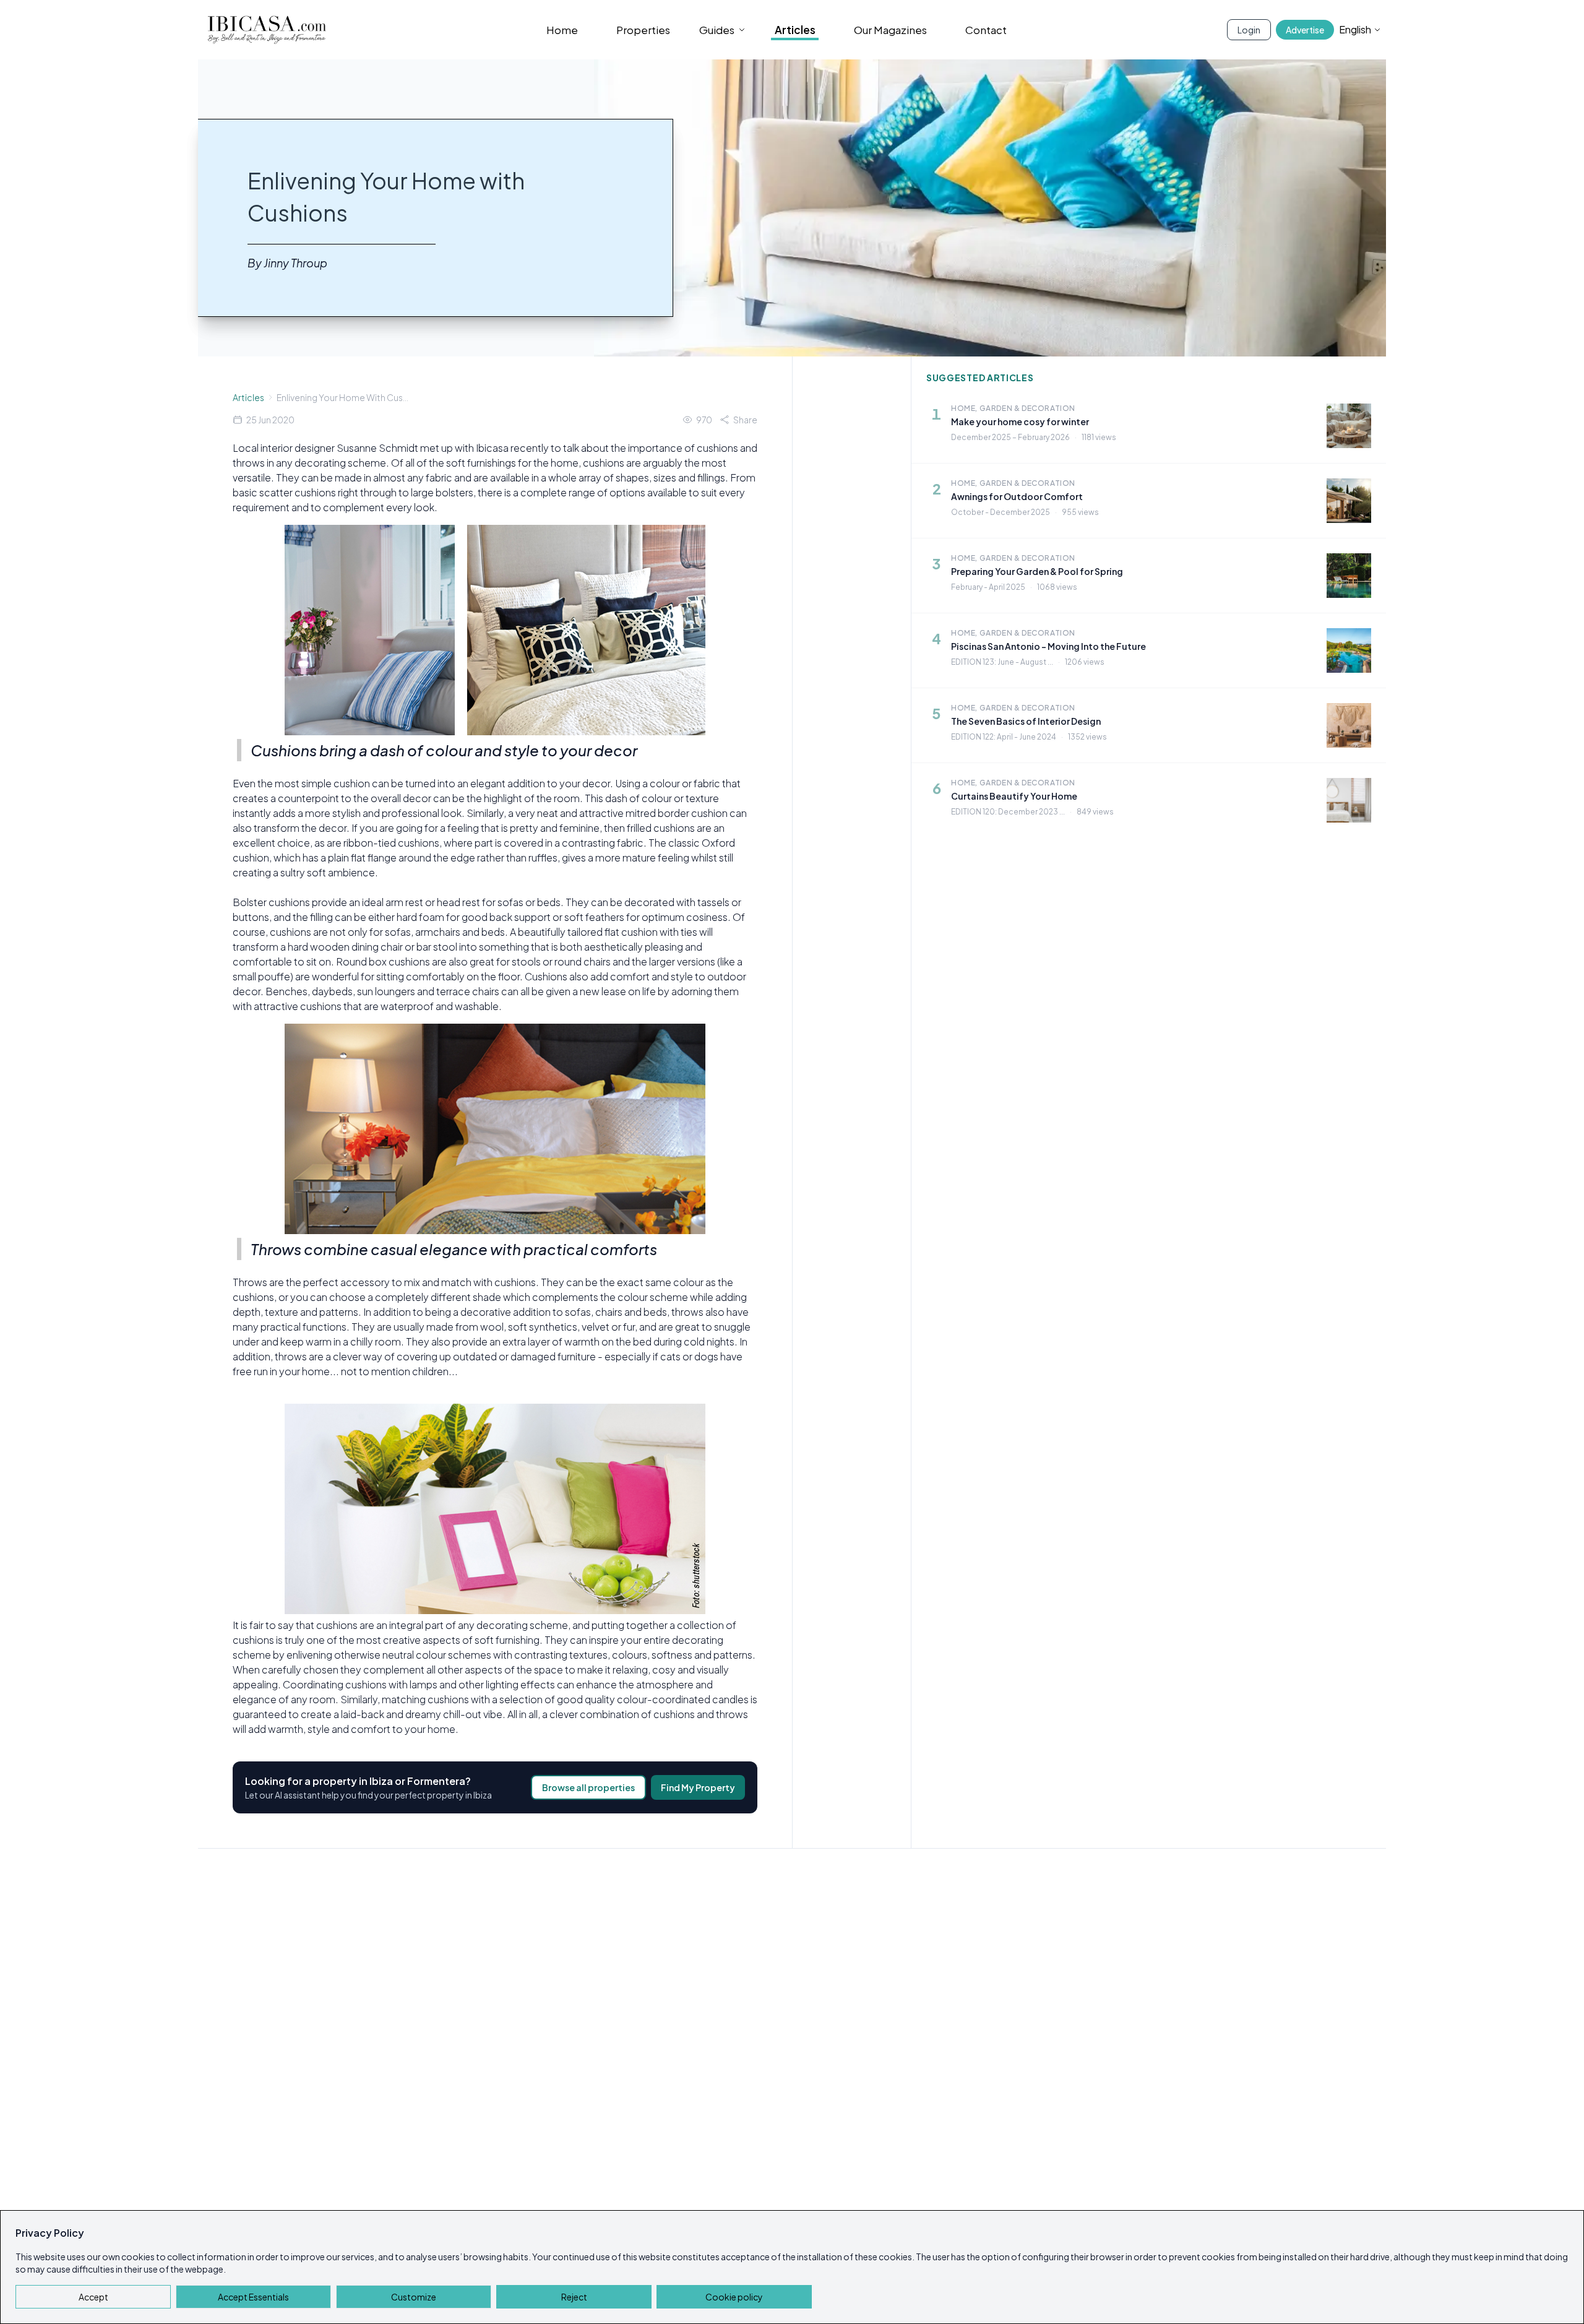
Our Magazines (890, 30)
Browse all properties (588, 1787)
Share (745, 420)
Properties (643, 30)
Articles (795, 30)
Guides (717, 30)
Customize (414, 2297)
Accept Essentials (253, 2297)
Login (1249, 30)
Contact (986, 30)
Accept (93, 2297)
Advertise (1305, 30)
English (1355, 29)
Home (562, 30)
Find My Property (698, 1787)
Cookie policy (734, 2297)
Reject (574, 2297)
